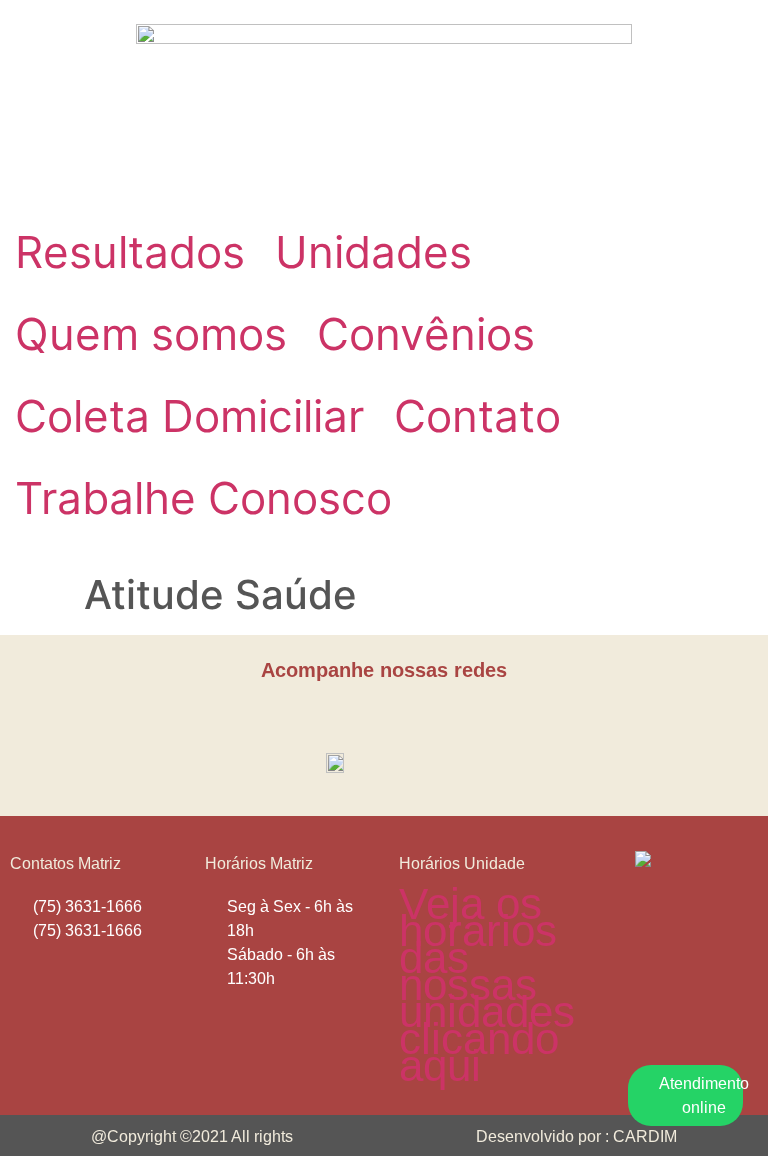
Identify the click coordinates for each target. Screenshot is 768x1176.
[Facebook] (363, 716)
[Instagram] (405, 716)
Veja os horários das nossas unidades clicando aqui (487, 984)
